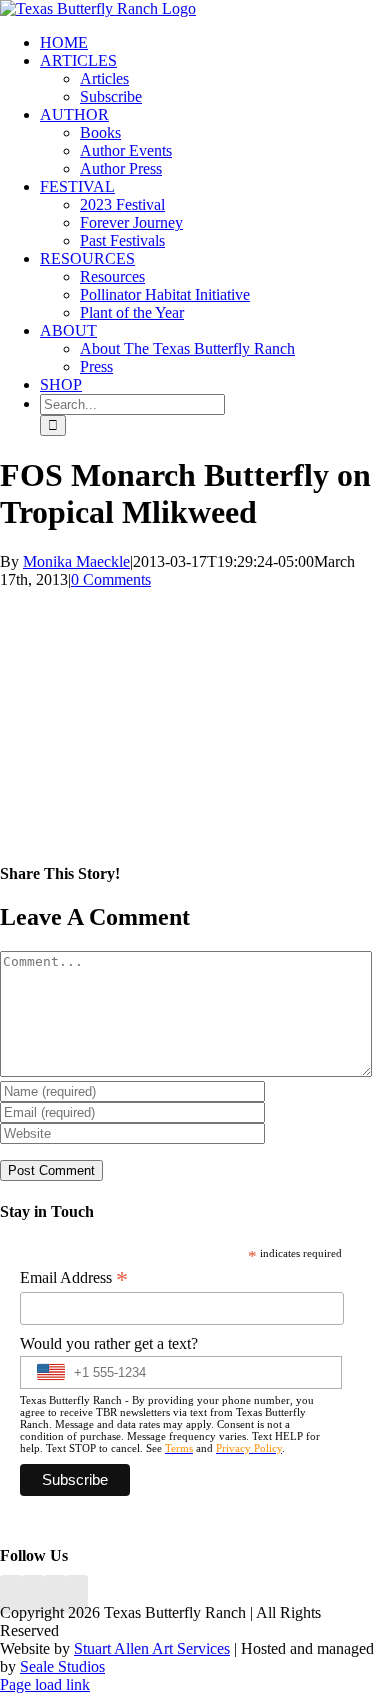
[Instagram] (55, 1594)
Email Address (74, 1278)
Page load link (45, 1684)
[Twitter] (77, 1594)
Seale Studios (62, 1666)
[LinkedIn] (33, 1594)
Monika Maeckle (76, 561)
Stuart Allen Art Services (152, 1648)
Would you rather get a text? (109, 1343)
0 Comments (111, 579)
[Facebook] (11, 1594)
